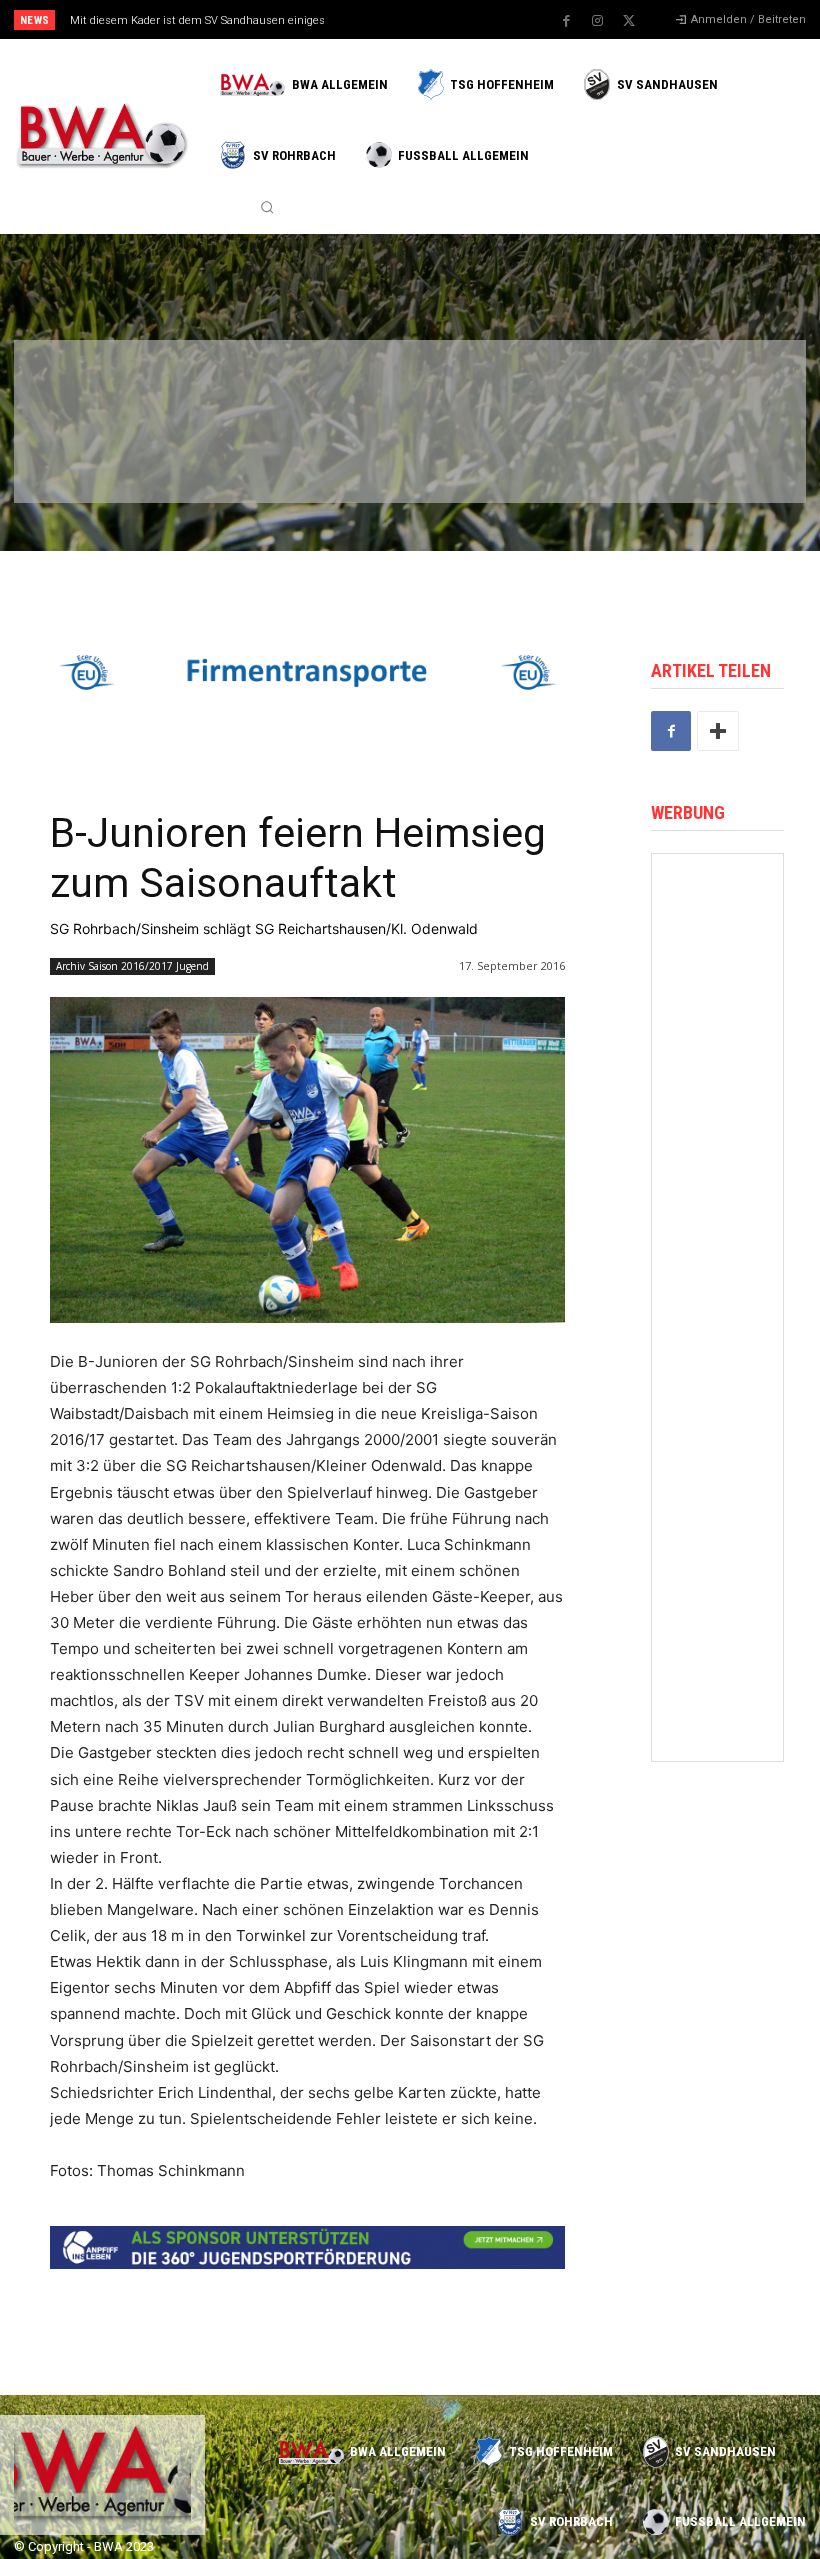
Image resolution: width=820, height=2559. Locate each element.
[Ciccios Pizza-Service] (713, 458)
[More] (718, 731)
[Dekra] (337, 458)
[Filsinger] (86, 386)
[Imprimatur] (713, 386)
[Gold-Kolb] (717, 1678)
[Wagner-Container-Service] (717, 989)
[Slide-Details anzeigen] (307, 672)
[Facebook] (567, 21)
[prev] (419, 19)
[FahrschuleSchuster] (587, 386)
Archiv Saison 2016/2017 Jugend (132, 966)
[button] (267, 207)
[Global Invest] (717, 1284)
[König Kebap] (587, 458)
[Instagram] (598, 21)
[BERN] (337, 386)
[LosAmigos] (462, 458)
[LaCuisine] (86, 458)
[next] (451, 19)
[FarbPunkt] (211, 458)
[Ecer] (462, 386)
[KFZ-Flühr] (211, 386)
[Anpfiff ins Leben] (717, 1186)
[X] (629, 21)
